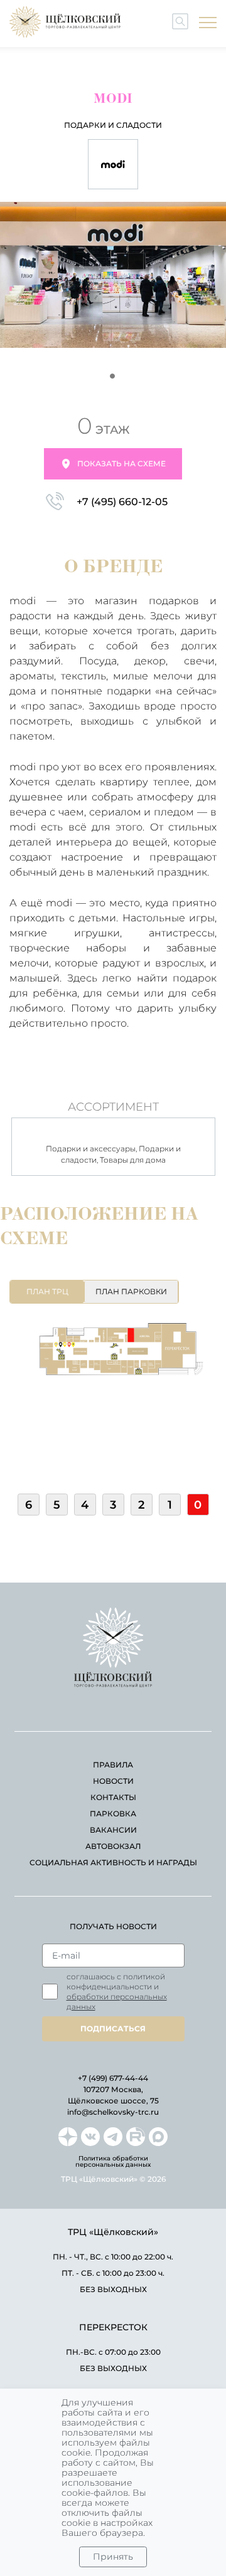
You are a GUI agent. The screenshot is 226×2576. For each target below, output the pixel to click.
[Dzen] (68, 2137)
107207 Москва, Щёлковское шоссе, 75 (113, 2095)
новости (113, 1781)
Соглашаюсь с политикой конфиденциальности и (117, 1992)
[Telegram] (113, 2137)
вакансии (113, 1830)
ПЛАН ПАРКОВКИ (131, 1291)
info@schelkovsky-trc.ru (113, 2112)
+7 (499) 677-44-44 (113, 2078)
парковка (113, 1814)
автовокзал (113, 1846)
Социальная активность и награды (113, 1862)
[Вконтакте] (90, 2137)
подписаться (113, 2029)
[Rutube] (136, 2137)
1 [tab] (113, 377)
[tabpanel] (113, 278)
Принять (113, 2557)
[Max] (158, 2137)
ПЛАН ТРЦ (47, 1291)
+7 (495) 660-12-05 (122, 502)
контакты (113, 1797)
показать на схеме (121, 463)
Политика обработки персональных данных (113, 2162)
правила (113, 1765)
